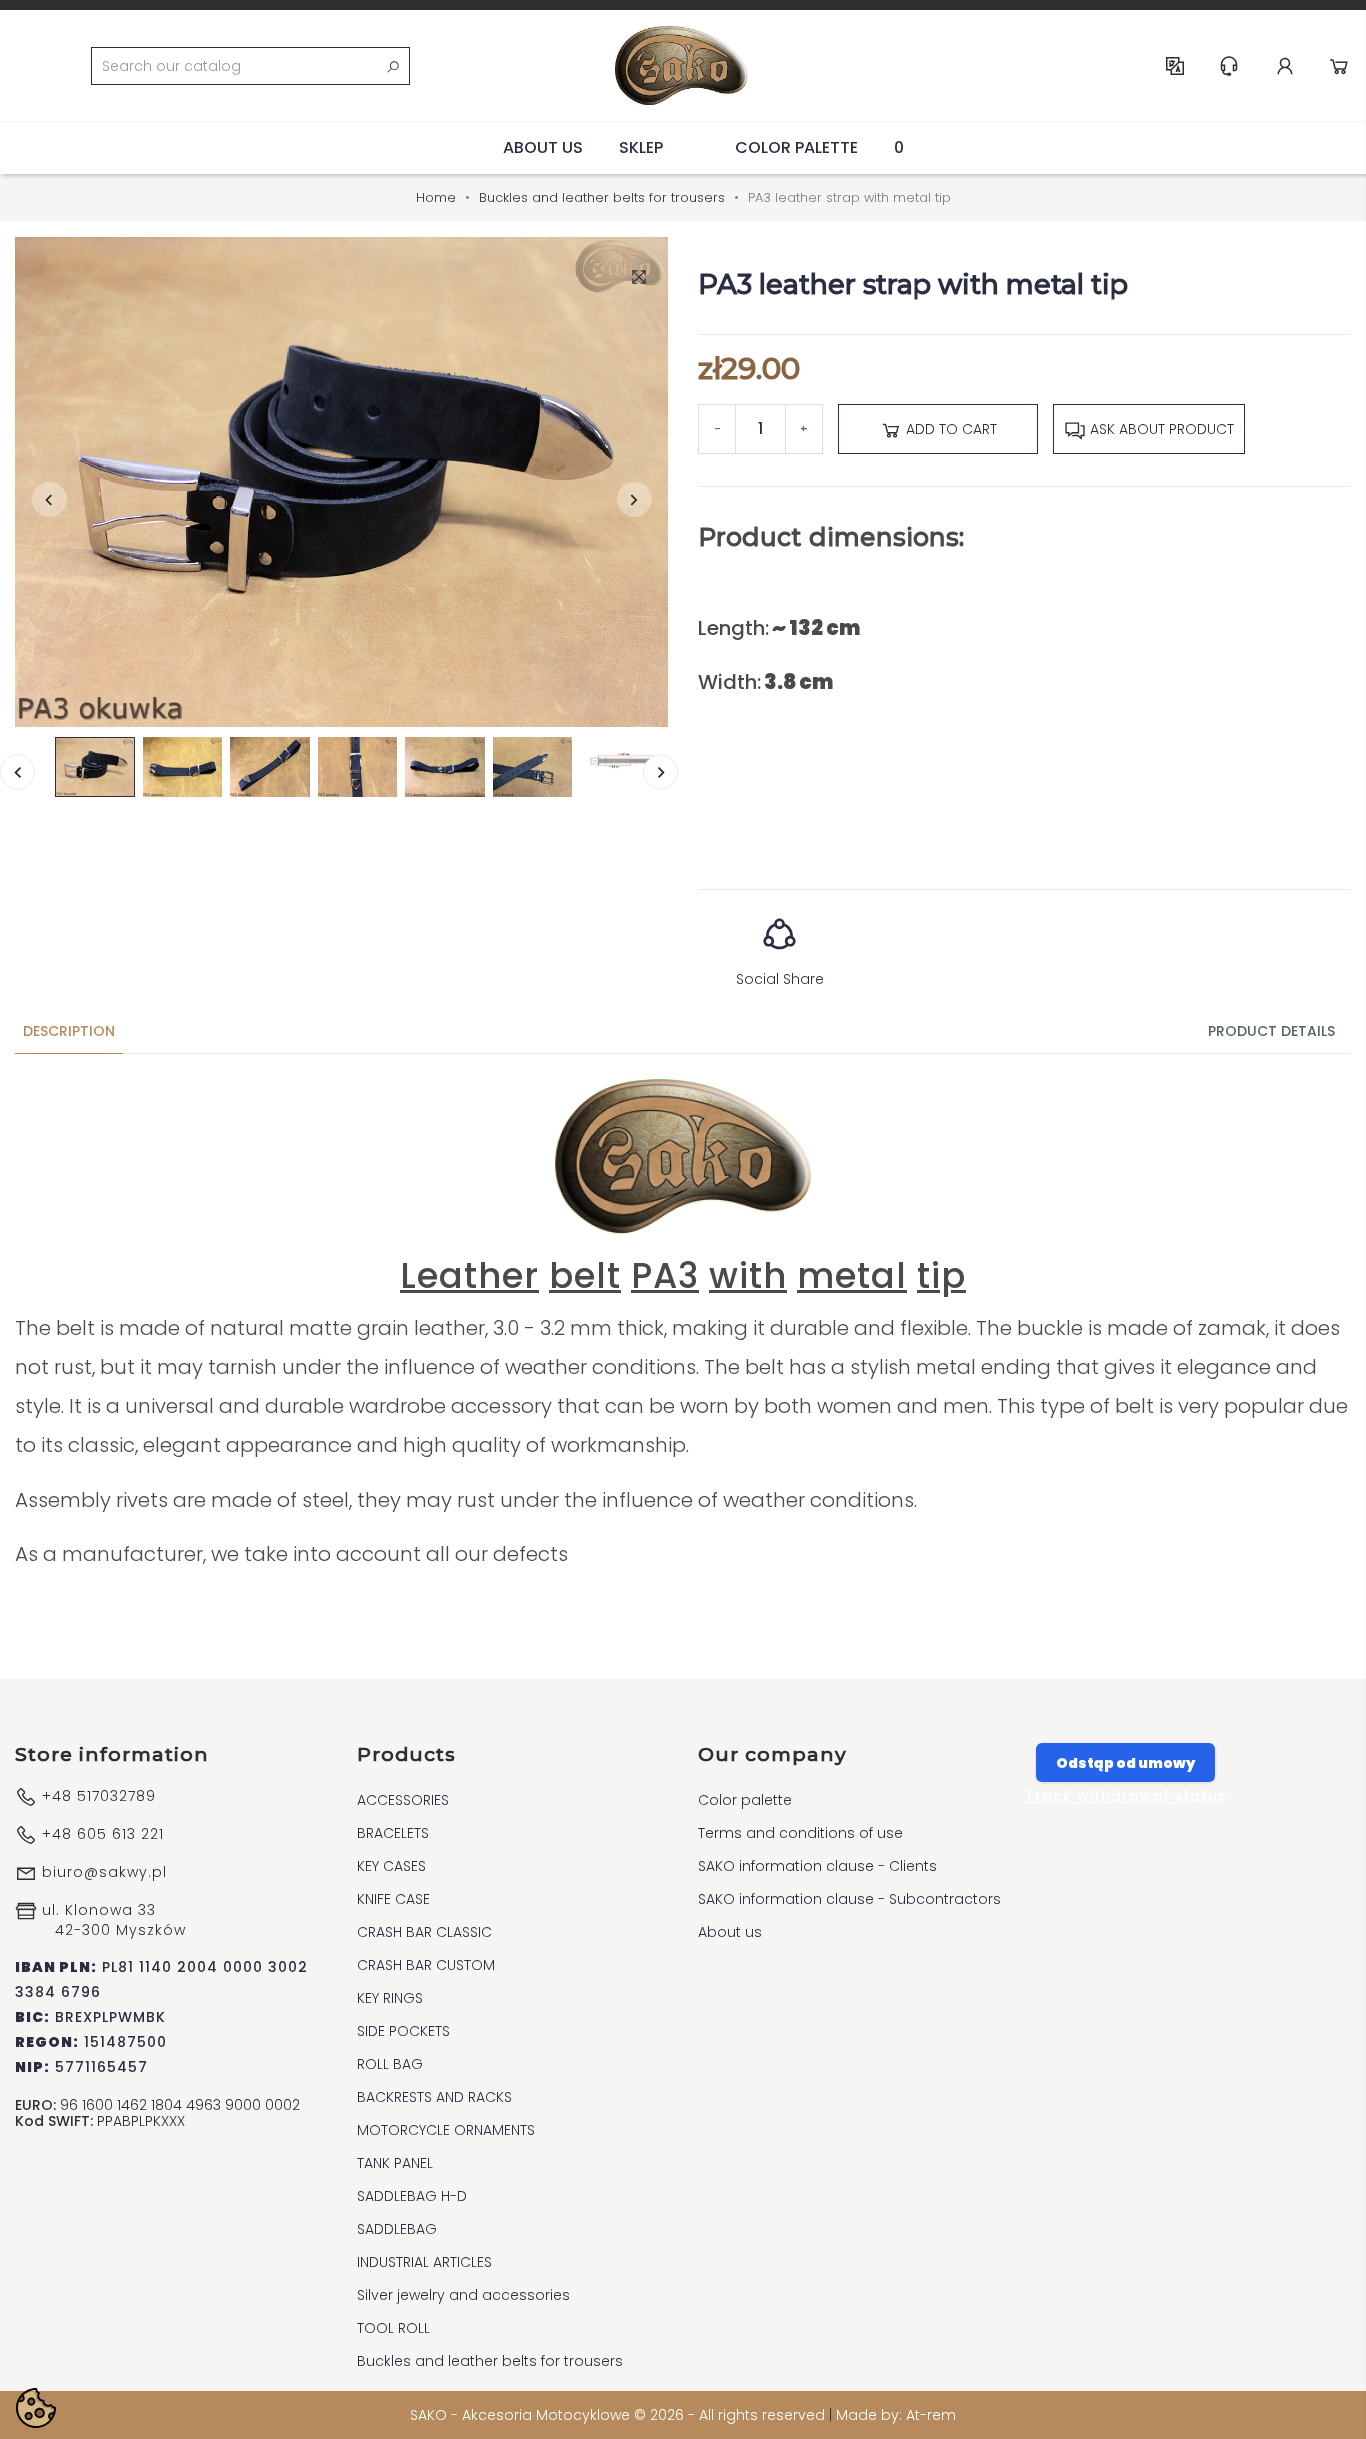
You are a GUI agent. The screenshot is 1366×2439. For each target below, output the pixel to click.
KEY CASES (391, 1866)
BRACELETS (393, 1833)
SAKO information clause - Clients (817, 1866)
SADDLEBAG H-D (412, 2196)
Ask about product (1160, 429)
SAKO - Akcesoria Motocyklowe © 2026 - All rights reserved (619, 2415)
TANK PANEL (395, 2163)
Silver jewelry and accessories (463, 2295)
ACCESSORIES (403, 1800)
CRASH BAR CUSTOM (426, 1965)
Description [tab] (69, 1031)
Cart (1339, 66)
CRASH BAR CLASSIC (424, 1932)
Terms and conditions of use (800, 1833)
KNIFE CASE (393, 1899)
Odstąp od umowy (1125, 1763)
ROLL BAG (390, 2064)
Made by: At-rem (896, 2415)
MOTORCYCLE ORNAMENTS (446, 2130)
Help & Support (1229, 66)
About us (543, 147)
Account (1285, 66)
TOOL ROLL (393, 2328)
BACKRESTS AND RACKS (434, 2097)
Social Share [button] (780, 979)
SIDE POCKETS (403, 2031)
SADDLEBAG (397, 2229)
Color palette (796, 147)
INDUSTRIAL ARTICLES (424, 2262)
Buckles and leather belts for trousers (490, 2361)
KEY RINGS (390, 1998)
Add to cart (949, 429)
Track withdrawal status (1126, 1796)
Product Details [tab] (1271, 1031)
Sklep (641, 147)
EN (1175, 66)
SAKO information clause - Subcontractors (849, 1899)
